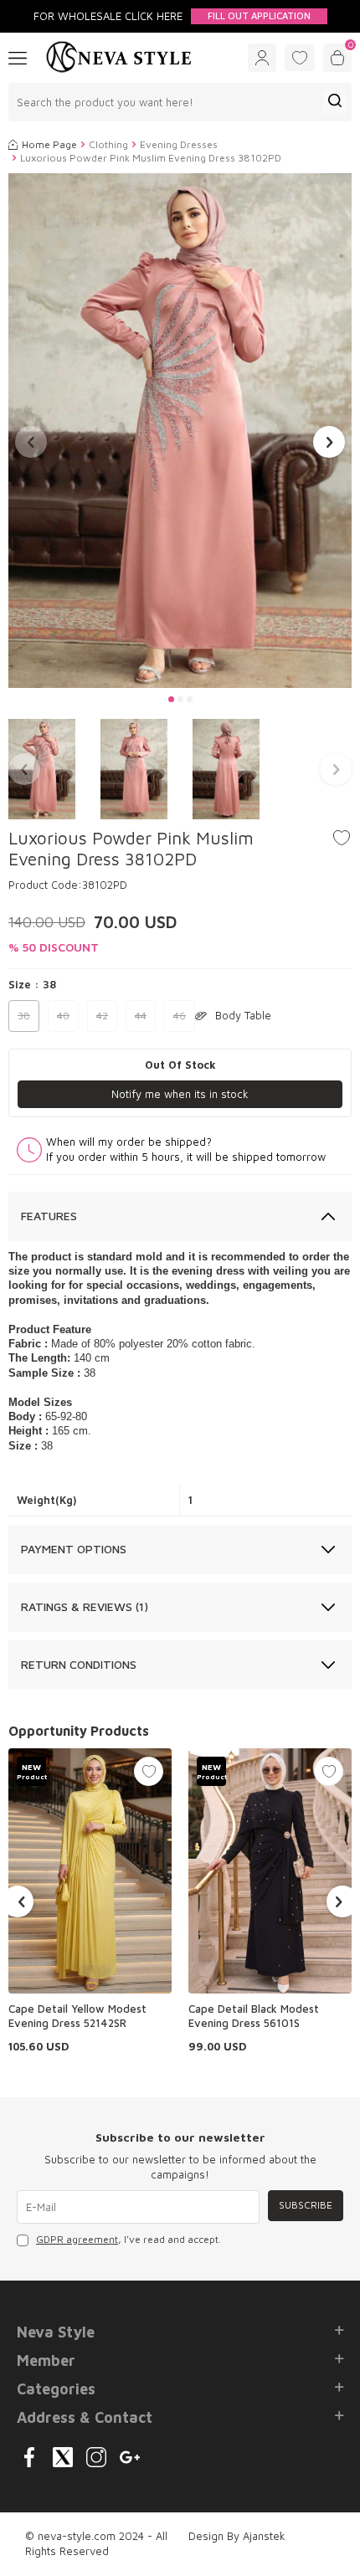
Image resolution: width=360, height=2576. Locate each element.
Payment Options (74, 1549)
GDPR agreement (77, 2239)
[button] (171, 699)
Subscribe (306, 2205)
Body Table (243, 1015)
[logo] (119, 58)
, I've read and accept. (129, 2239)
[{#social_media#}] (29, 2457)
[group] (180, 431)
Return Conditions (79, 1664)
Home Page (49, 144)
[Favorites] (300, 58)
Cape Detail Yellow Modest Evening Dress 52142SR (77, 2016)
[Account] (262, 58)
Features (49, 1216)
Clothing (108, 144)
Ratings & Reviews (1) (85, 1606)
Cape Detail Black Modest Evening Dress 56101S (254, 2016)
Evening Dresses (179, 144)
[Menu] (18, 57)
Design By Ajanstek (237, 2536)
